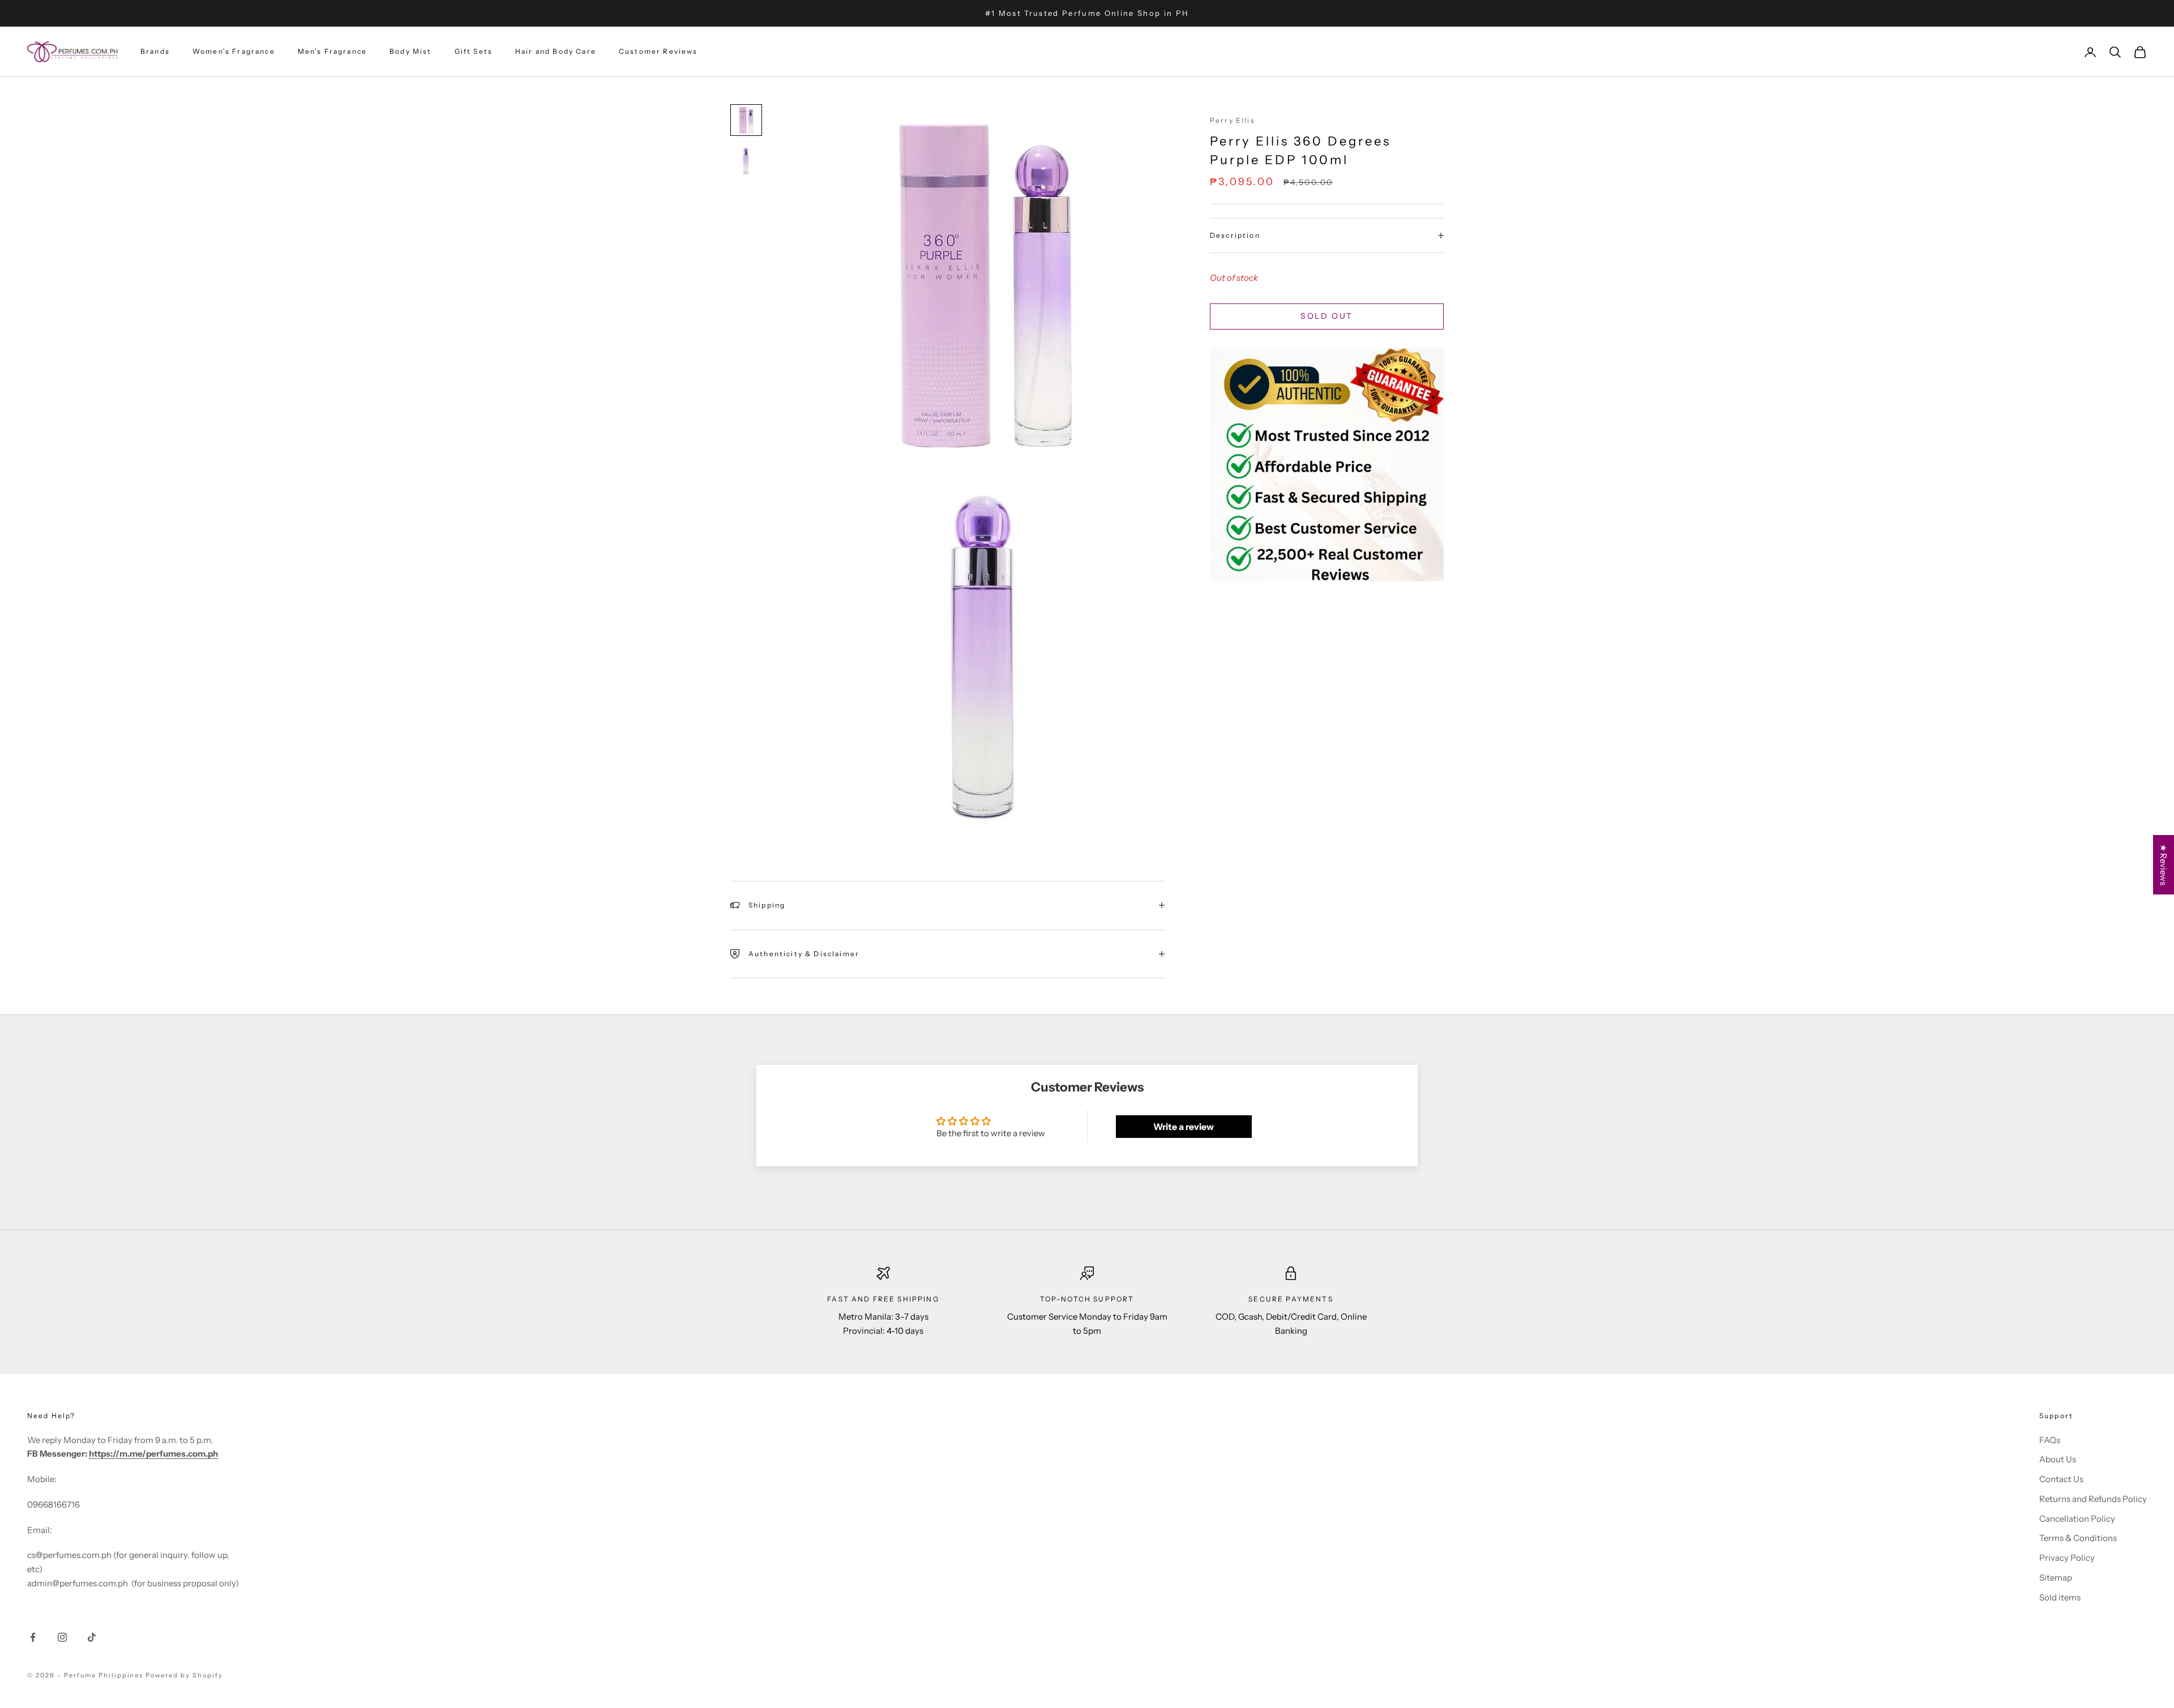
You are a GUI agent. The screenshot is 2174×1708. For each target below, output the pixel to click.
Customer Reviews (658, 52)
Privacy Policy (2067, 1558)
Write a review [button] (1184, 1127)
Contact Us (2061, 1479)
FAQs (2050, 1440)
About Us (2058, 1459)
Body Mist (410, 52)
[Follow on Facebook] (33, 1637)
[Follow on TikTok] (92, 1637)
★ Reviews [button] (2164, 865)
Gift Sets (474, 52)
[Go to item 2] (746, 161)
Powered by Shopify (184, 1675)
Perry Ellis (1232, 120)
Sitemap (2056, 1578)
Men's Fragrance (332, 52)
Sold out (1326, 316)
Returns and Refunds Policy (2093, 1499)
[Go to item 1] (746, 120)
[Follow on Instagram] (62, 1637)
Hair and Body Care (556, 52)
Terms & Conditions (2078, 1538)
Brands (155, 52)
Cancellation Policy (2077, 1519)
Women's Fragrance (234, 52)
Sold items (2060, 1597)
